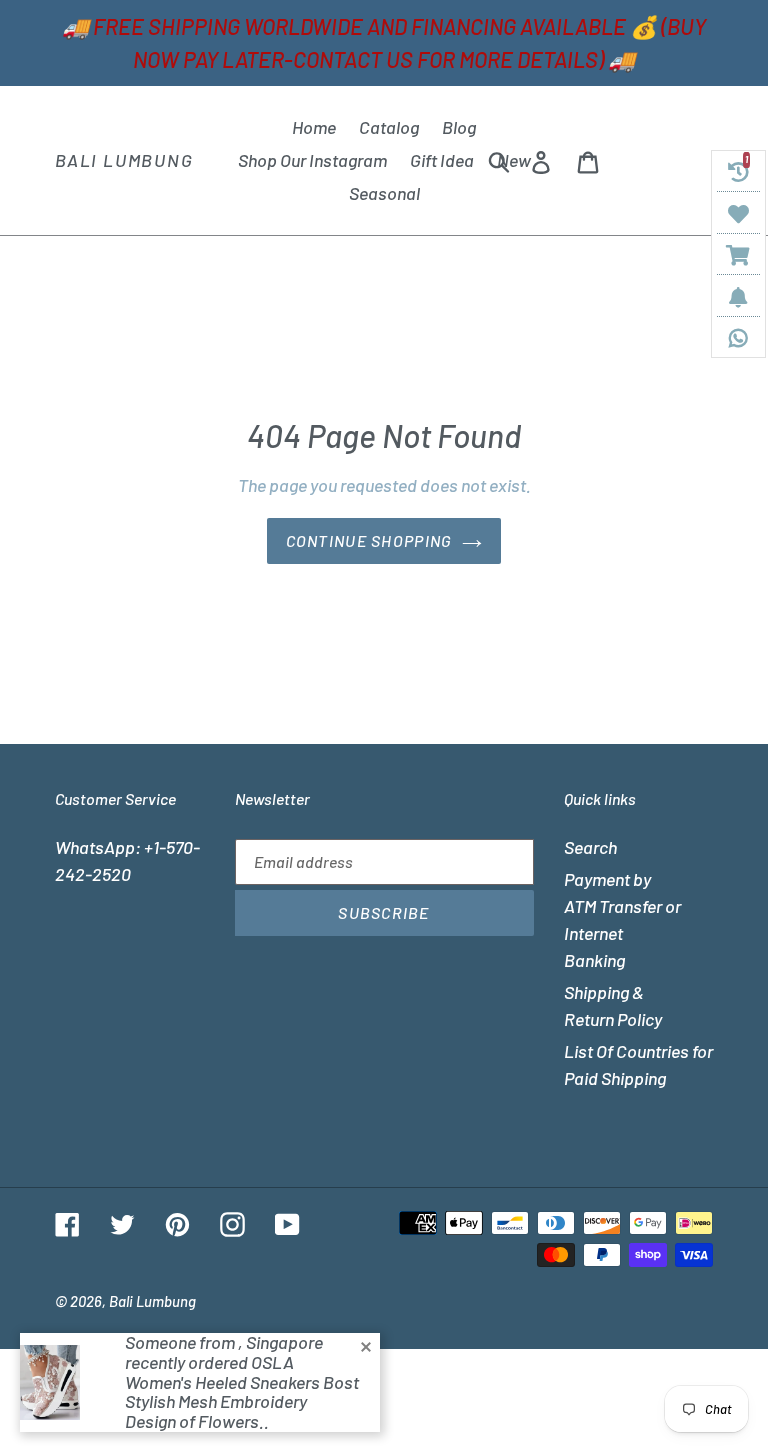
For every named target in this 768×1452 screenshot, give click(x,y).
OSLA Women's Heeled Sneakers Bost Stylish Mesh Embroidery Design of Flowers (242, 1391)
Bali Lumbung (124, 160)
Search (590, 847)
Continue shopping (369, 540)
